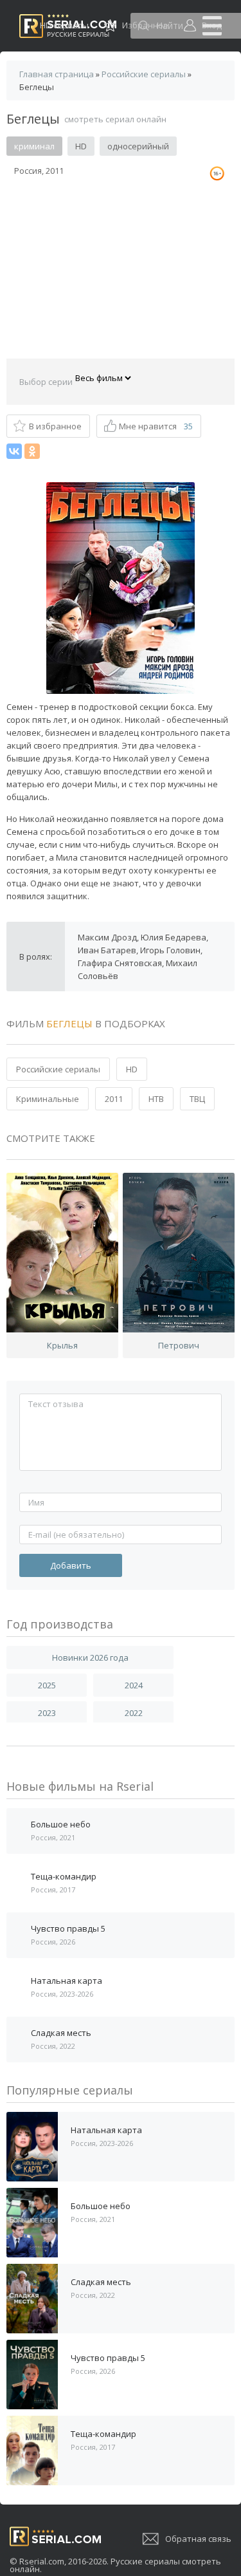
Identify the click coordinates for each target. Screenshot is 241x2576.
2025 (47, 1685)
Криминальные (48, 1099)
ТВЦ (197, 1099)
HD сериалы (64, 25)
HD (132, 1069)
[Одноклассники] (32, 451)
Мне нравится (156, 426)
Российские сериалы (58, 1069)
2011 (114, 1099)
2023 (47, 1713)
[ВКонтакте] (14, 451)
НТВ (156, 1099)
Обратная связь (198, 2539)
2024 (134, 1685)
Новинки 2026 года (90, 1657)
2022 (134, 1713)
